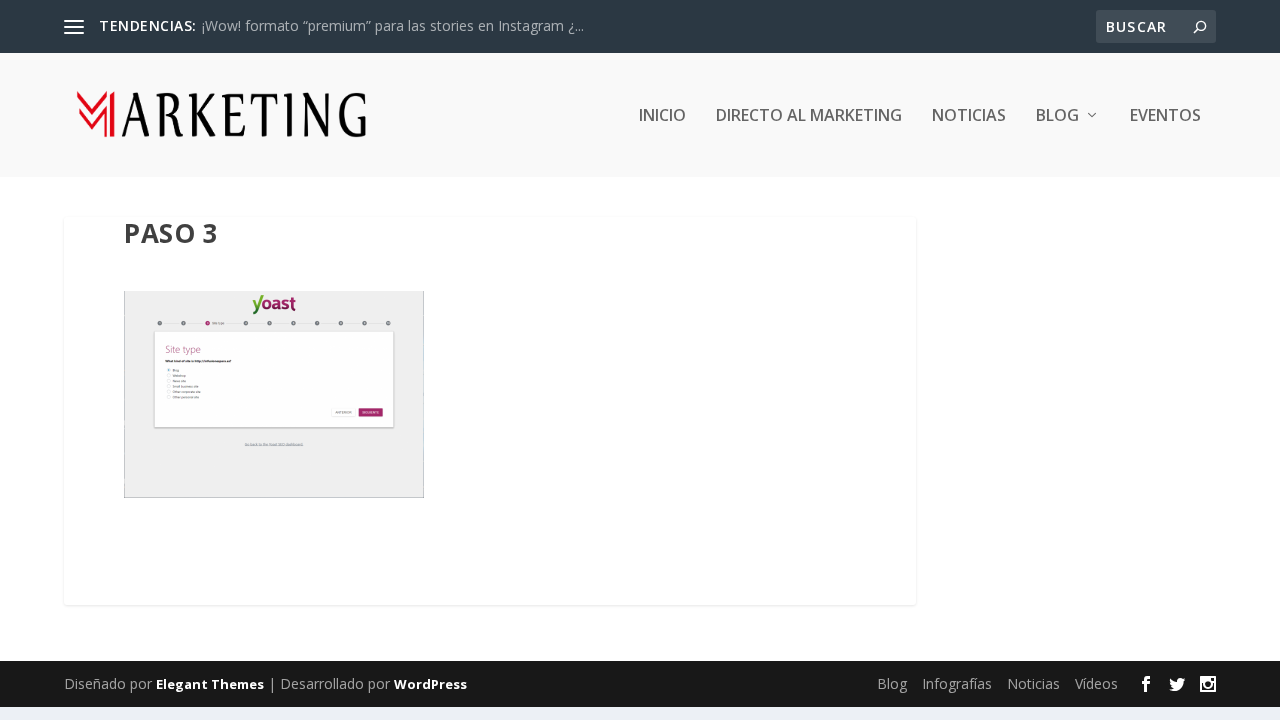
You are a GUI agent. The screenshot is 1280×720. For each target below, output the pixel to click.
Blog (1057, 116)
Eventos (1165, 116)
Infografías (957, 683)
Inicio (662, 116)
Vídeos (1096, 683)
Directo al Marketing (809, 116)
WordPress (430, 684)
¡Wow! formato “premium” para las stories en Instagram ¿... (393, 25)
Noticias (969, 116)
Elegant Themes (210, 684)
